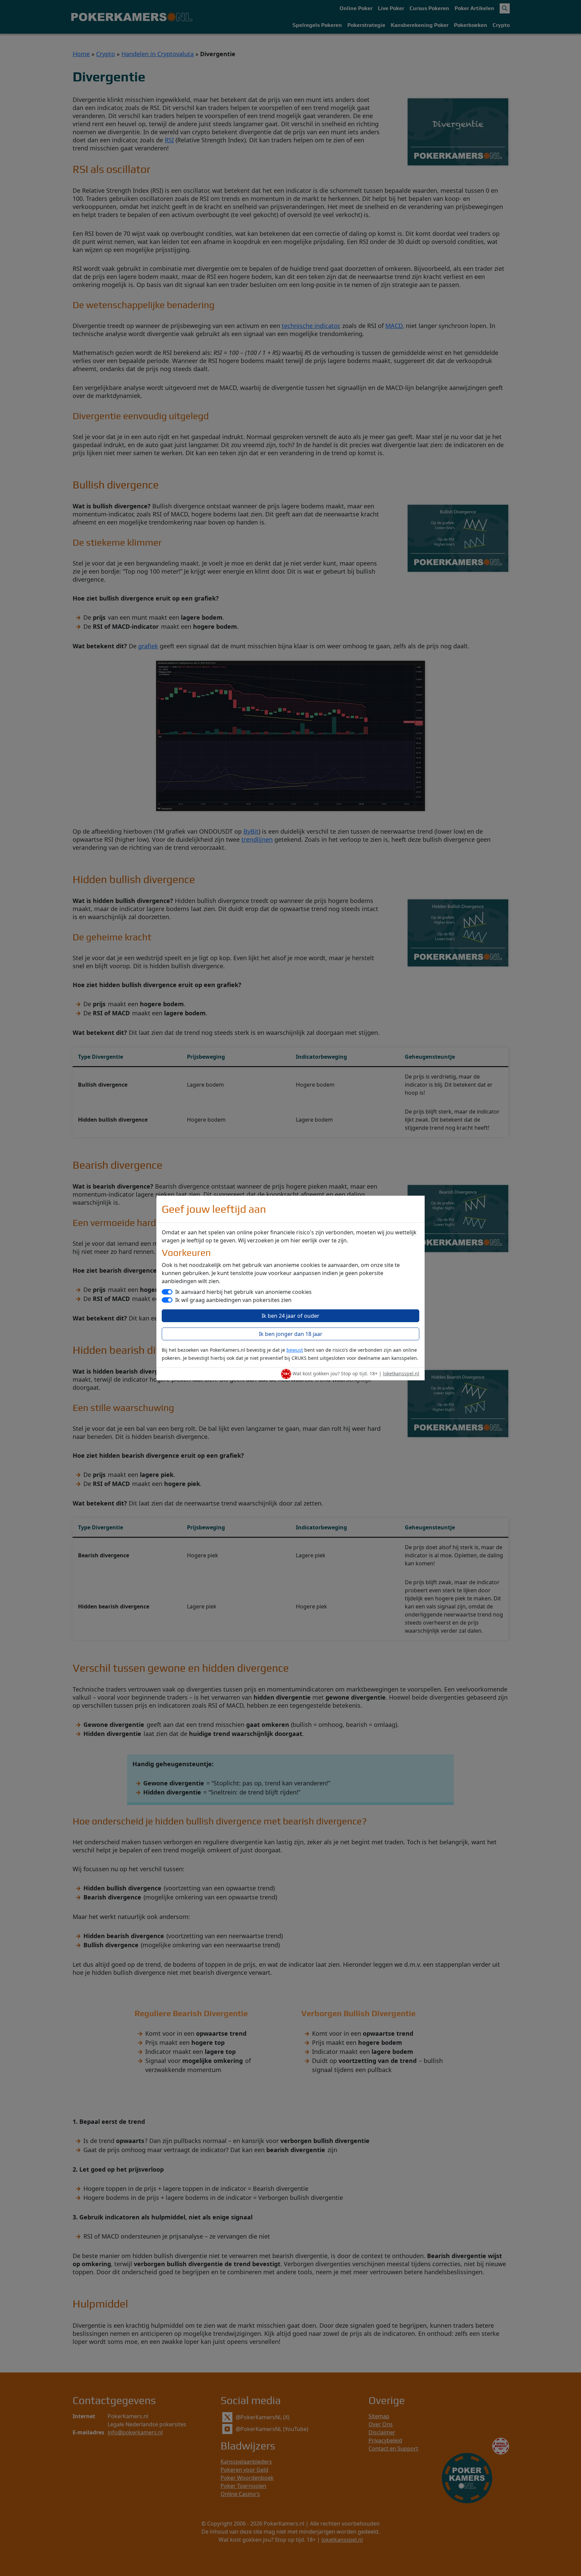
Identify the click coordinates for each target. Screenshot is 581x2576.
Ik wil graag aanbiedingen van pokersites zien (233, 1300)
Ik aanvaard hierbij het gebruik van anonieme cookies (243, 1292)
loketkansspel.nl (401, 1373)
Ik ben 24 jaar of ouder (290, 1316)
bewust (295, 1350)
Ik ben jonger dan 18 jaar (291, 1334)
